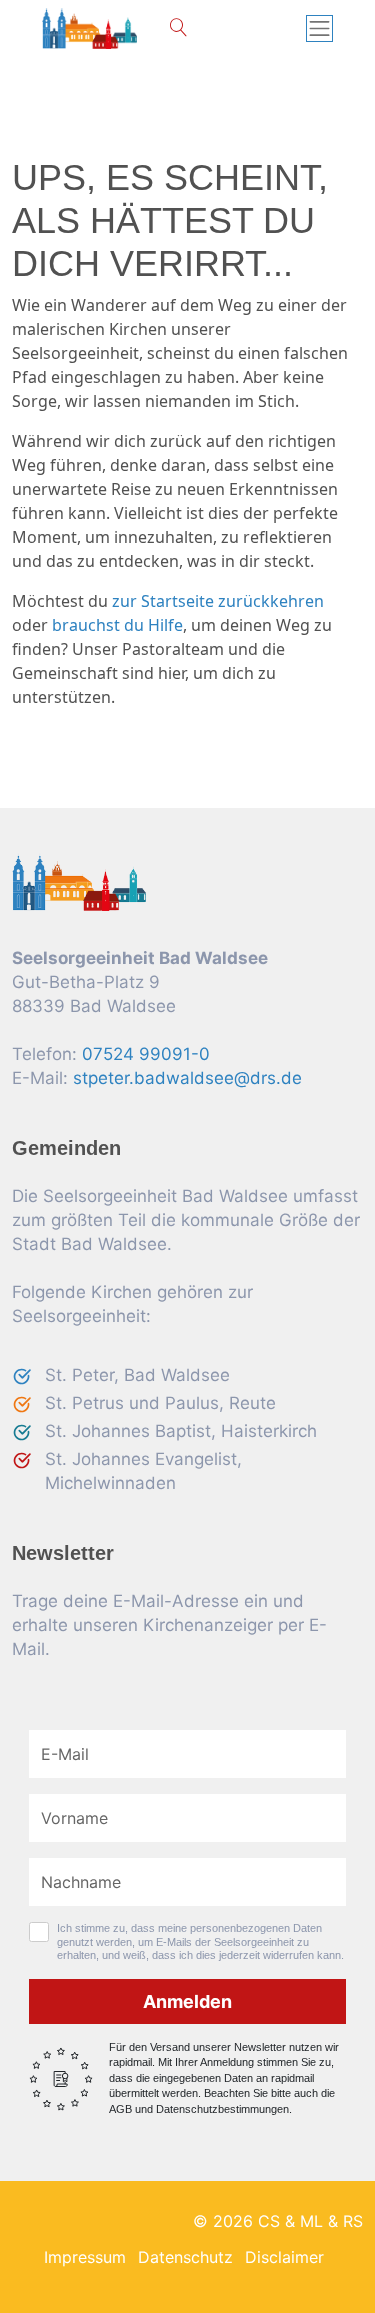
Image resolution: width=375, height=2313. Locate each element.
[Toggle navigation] (320, 29)
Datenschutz (185, 2257)
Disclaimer (284, 2257)
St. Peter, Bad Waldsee (137, 1375)
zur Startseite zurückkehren (218, 601)
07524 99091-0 (146, 1054)
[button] (178, 28)
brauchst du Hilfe (117, 625)
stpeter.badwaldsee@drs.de (187, 1078)
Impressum (85, 2257)
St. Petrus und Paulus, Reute (160, 1403)
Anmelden (187, 2001)
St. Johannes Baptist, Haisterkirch (181, 1431)
